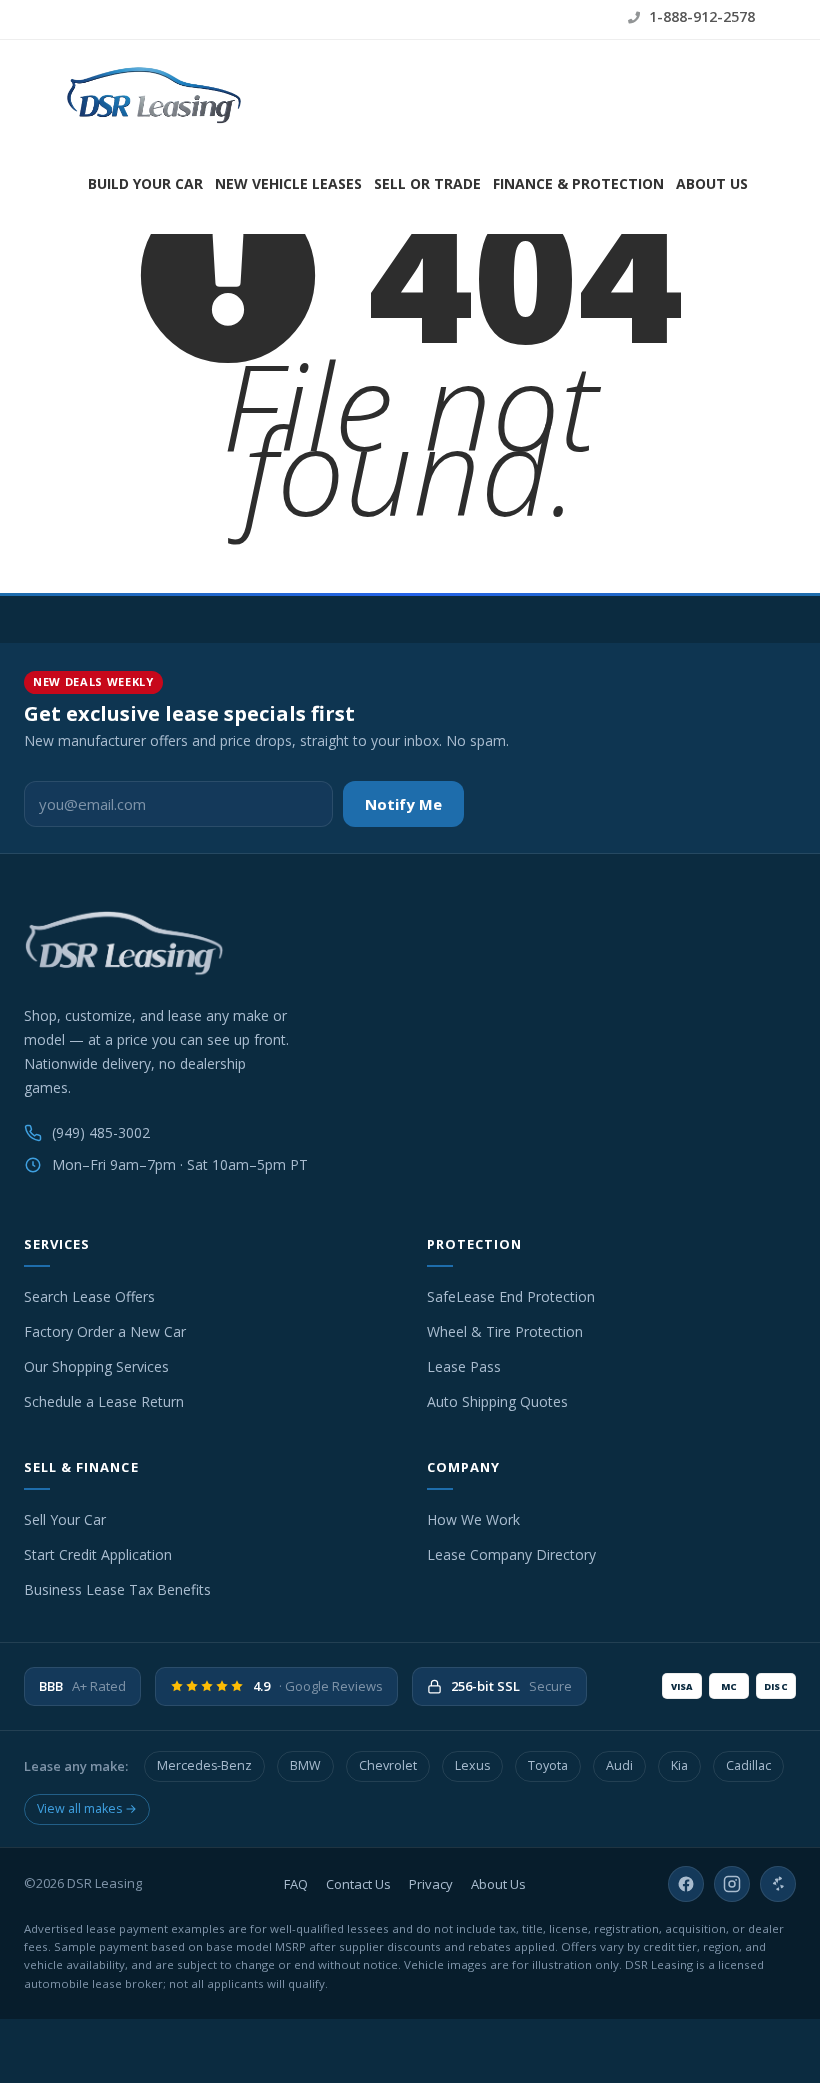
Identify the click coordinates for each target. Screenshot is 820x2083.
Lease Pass (464, 1366)
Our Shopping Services (96, 1366)
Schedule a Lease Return (104, 1401)
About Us (712, 183)
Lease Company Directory (511, 1554)
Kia (679, 1765)
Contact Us (358, 1884)
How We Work (473, 1519)
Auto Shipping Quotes (497, 1401)
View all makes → (87, 1808)
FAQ (296, 1884)
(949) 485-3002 (101, 1132)
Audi (619, 1765)
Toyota (548, 1765)
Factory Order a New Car (105, 1331)
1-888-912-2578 (700, 16)
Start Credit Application (98, 1554)
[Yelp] (778, 1884)
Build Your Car (145, 183)
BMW (305, 1765)
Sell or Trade (427, 183)
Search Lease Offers (89, 1296)
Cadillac (748, 1765)
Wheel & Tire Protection (505, 1331)
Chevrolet (388, 1765)
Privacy (431, 1884)
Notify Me (403, 804)
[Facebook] (686, 1884)
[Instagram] (732, 1884)
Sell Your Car (65, 1519)
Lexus (472, 1765)
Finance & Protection (578, 183)
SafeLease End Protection (511, 1296)
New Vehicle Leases (288, 183)
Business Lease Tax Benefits (117, 1589)
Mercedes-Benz (204, 1765)
